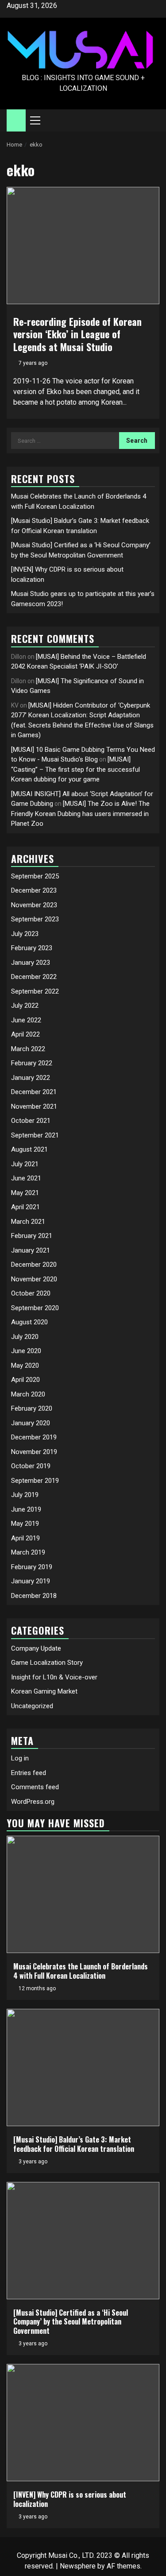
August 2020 (29, 1322)
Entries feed (29, 1773)
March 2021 (28, 1222)
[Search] (153, 120)
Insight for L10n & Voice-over (54, 1677)
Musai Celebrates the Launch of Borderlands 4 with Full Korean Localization (81, 1971)
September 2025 (35, 876)
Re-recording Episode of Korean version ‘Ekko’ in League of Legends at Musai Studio (77, 334)
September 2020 (35, 1308)
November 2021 (34, 1106)
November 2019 (34, 1452)
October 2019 (31, 1466)
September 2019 (35, 1481)
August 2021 (29, 1149)
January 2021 (31, 1250)
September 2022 (35, 991)
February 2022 (32, 1063)
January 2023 (31, 963)
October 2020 (31, 1293)
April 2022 (25, 1034)
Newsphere (78, 2566)
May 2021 (25, 1193)
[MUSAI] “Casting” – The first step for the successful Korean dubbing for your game (75, 769)
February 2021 (32, 1236)
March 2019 (28, 1552)
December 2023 (34, 890)
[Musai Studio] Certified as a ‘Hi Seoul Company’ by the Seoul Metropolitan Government (71, 2322)
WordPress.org (33, 1802)
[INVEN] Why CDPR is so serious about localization (70, 2499)
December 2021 (34, 1092)
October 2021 (31, 1121)
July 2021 (25, 1164)
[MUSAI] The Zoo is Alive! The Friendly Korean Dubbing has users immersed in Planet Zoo (80, 814)
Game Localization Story (47, 1663)
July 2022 (25, 1006)
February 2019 (32, 1567)
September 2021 (35, 1135)
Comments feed (35, 1787)
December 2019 (34, 1437)
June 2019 (26, 1509)
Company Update (36, 1648)
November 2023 (34, 905)
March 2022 (28, 1049)
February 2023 (32, 948)
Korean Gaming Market (44, 1691)
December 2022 (34, 977)
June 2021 (26, 1178)
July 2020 (25, 1337)
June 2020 (26, 1351)
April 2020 (25, 1380)
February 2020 (32, 1408)
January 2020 (31, 1423)
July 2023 (25, 934)
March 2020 (28, 1394)
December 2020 (34, 1265)
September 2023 (35, 919)
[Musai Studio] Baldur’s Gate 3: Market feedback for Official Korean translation (74, 2144)
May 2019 (25, 1524)
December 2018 (34, 1596)
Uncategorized (32, 1706)
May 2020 (25, 1365)
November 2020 (34, 1279)
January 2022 (31, 1078)
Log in (20, 1758)
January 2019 (31, 1581)
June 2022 (26, 1020)
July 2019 (25, 1495)
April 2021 (25, 1207)
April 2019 (25, 1538)
